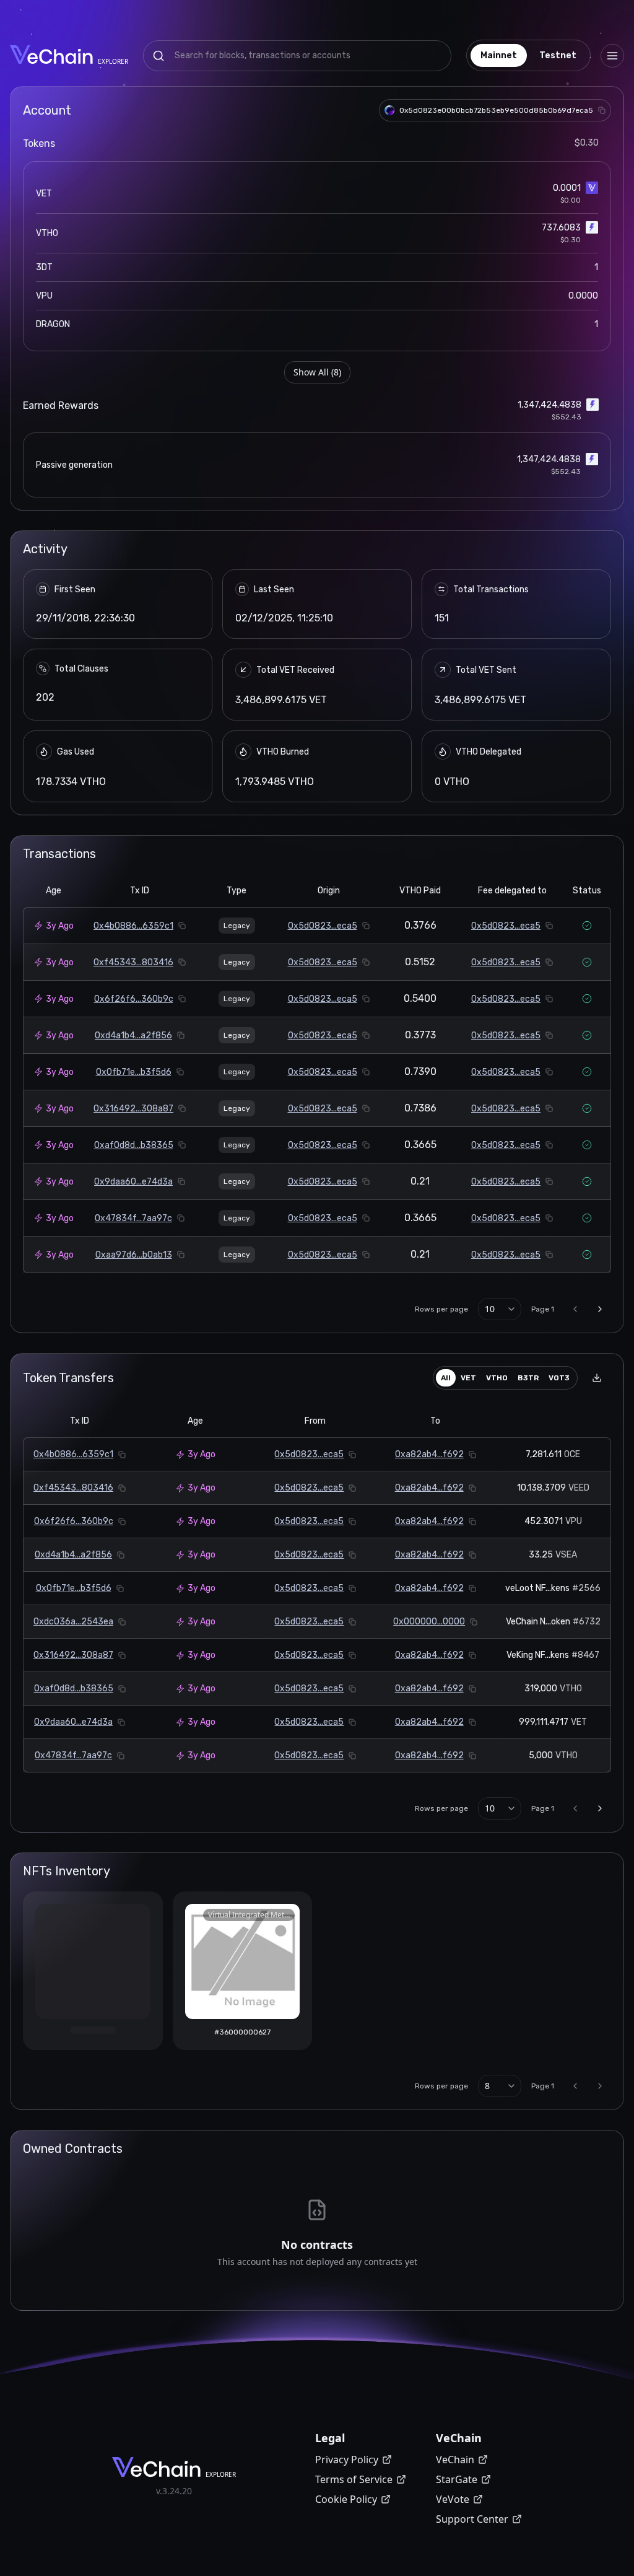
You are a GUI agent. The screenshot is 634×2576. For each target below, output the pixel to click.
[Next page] (600, 1309)
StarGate (457, 2479)
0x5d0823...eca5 (323, 926)
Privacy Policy (347, 2460)
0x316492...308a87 (133, 1109)
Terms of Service (354, 2479)
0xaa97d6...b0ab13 (134, 1255)
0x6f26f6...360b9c (134, 999)
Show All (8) (317, 372)
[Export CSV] (597, 1378)
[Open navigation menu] (612, 56)
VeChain (455, 2460)
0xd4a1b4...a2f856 (133, 1036)
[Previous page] (575, 1309)
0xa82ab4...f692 (429, 1454)
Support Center (472, 2519)
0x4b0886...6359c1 (133, 926)
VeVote (453, 2499)
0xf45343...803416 (133, 962)
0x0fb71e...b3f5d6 (134, 1072)
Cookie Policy (346, 2499)
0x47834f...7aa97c (133, 1218)
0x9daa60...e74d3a (133, 1182)
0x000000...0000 (429, 1622)
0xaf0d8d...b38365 (134, 1145)
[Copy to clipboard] (602, 110)
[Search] (158, 56)
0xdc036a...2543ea (73, 1622)
